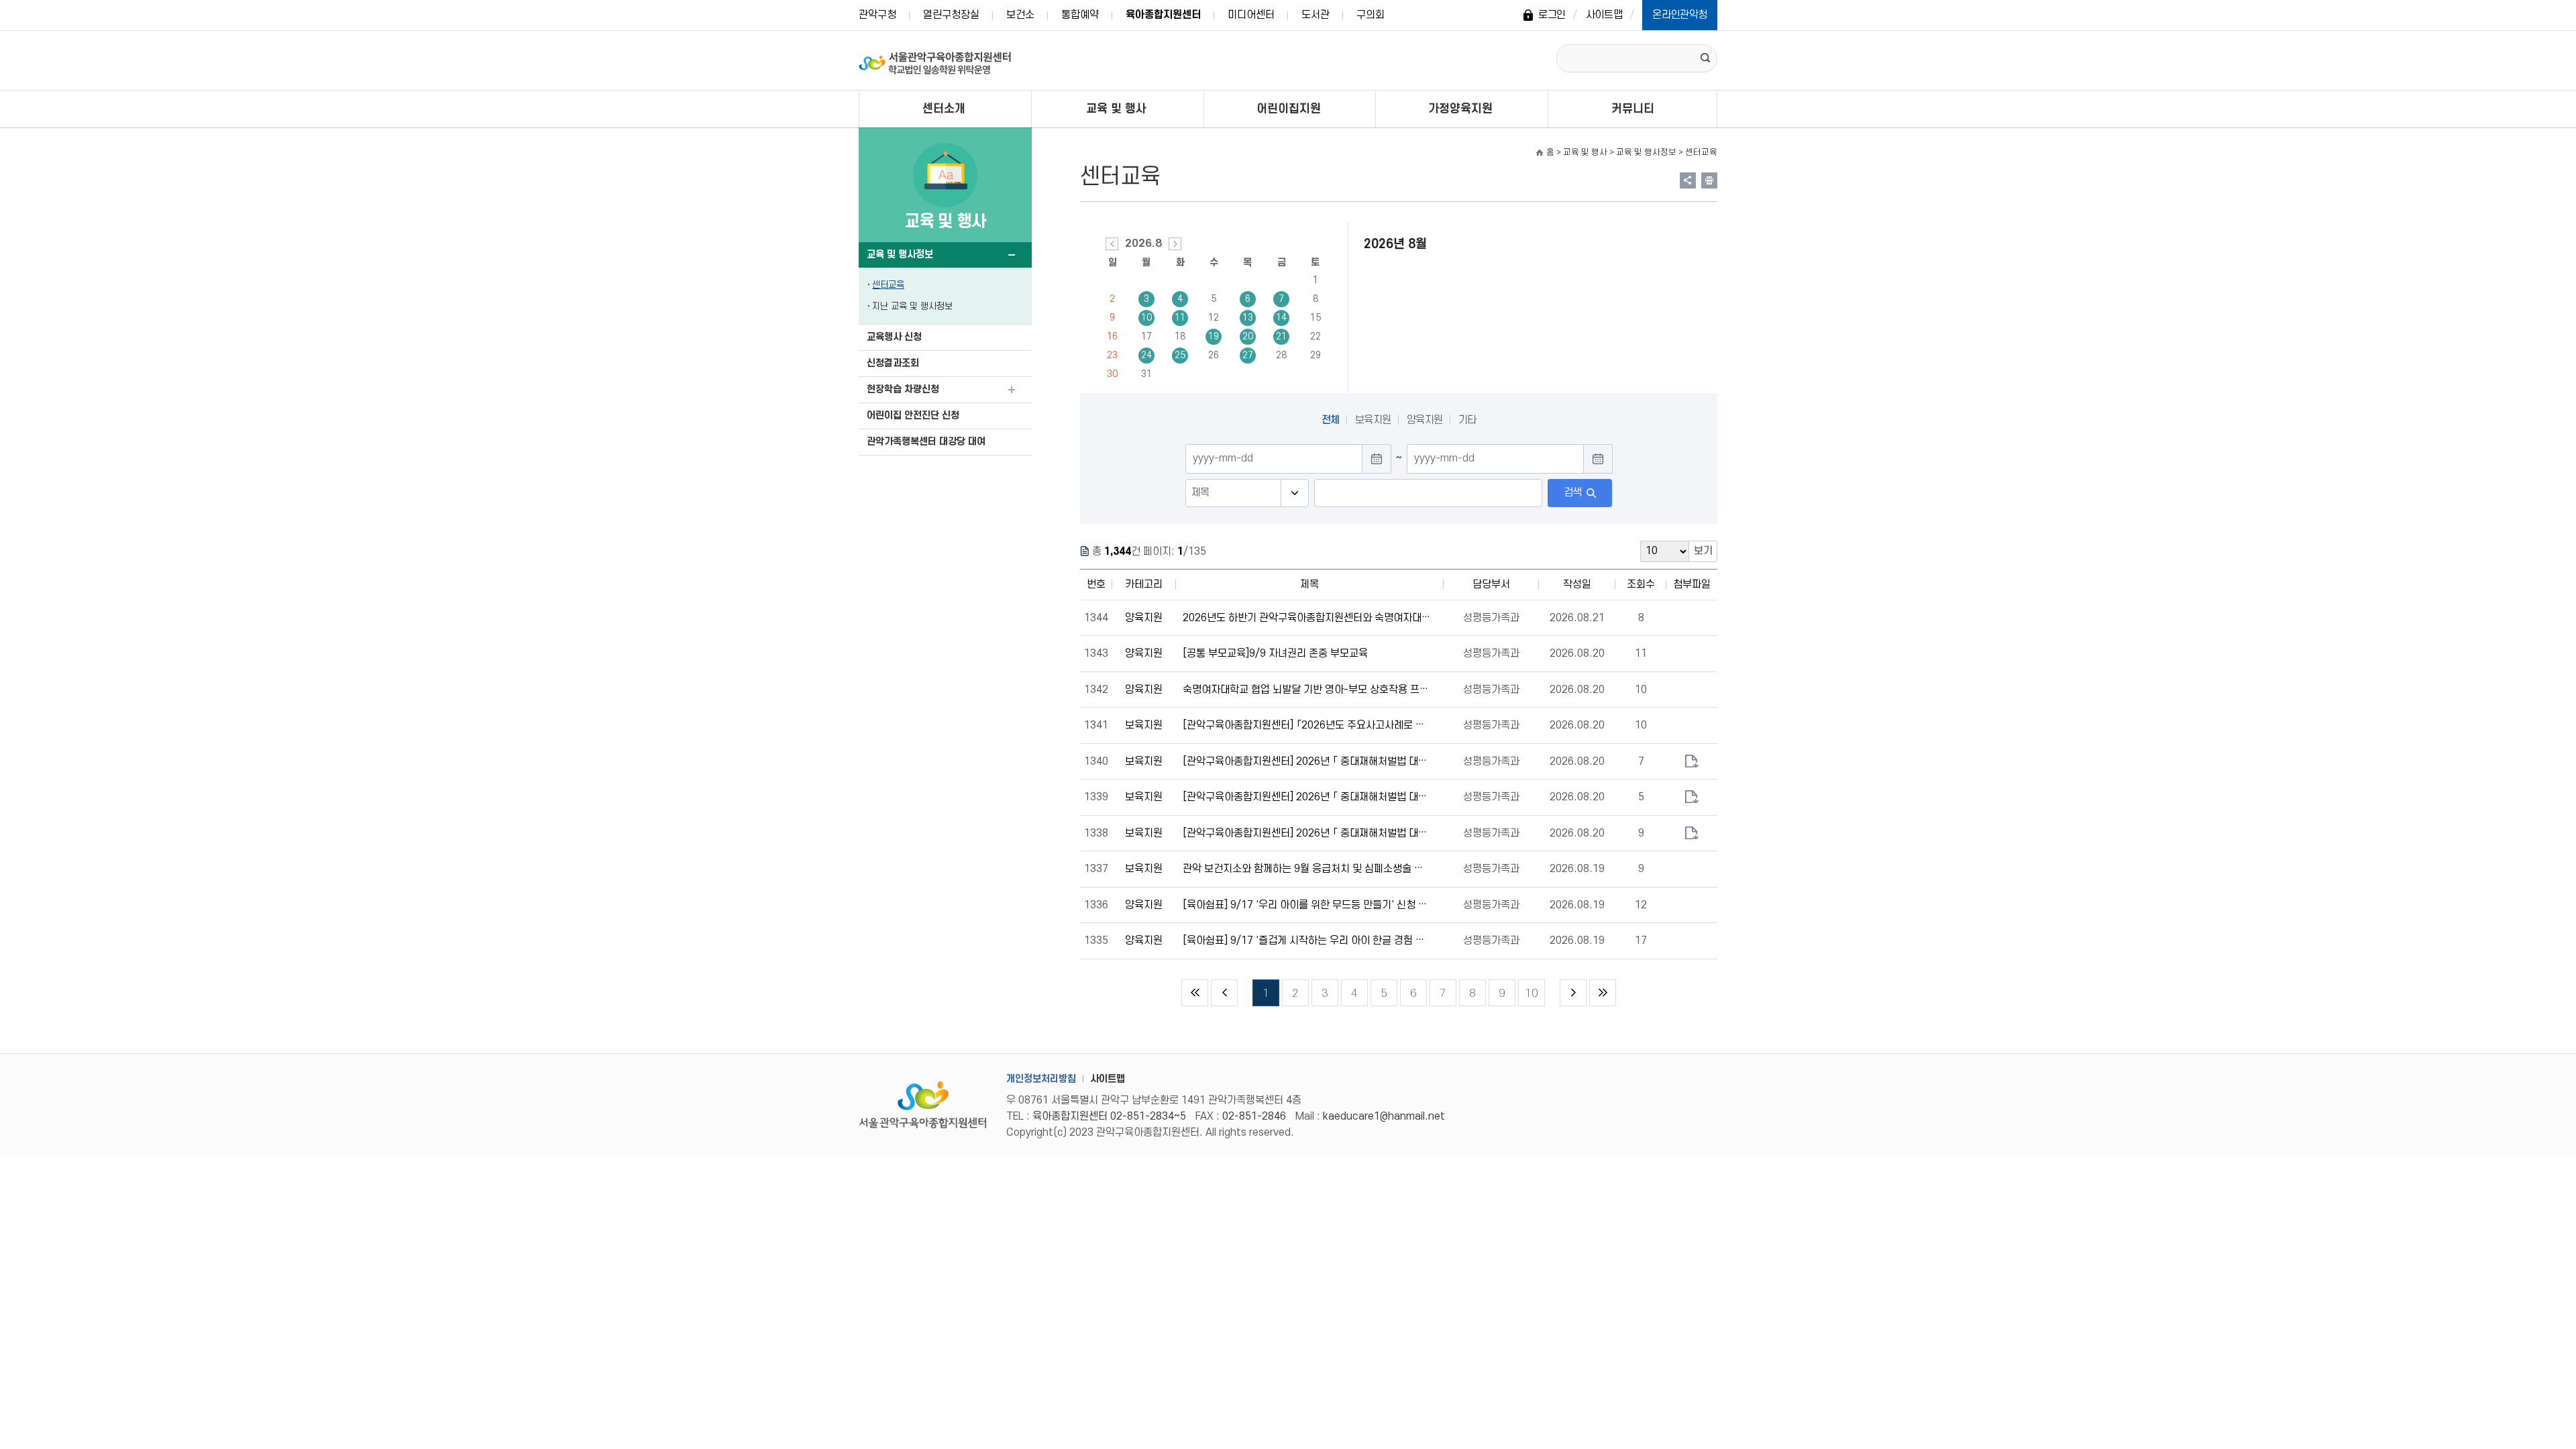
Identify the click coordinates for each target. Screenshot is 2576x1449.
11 (1180, 318)
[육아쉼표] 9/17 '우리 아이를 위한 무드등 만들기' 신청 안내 (1307, 905)
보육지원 (1373, 420)
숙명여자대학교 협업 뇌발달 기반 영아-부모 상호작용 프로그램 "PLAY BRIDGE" (1307, 690)
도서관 (1316, 15)
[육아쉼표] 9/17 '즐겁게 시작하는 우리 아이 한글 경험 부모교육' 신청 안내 (1307, 941)
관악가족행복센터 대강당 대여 (926, 442)
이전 (1224, 993)
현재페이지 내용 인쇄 (1709, 180)
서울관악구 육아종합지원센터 (935, 60)
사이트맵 (1604, 15)
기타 (1467, 420)
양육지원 (1425, 420)
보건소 (1020, 15)
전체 (1331, 420)
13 (1248, 318)
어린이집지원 (1289, 109)
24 (1146, 355)
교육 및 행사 (1116, 109)
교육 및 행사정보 (900, 255)
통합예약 (1080, 15)
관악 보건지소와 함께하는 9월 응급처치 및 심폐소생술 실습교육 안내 (1307, 869)
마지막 (1603, 993)
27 (1248, 355)
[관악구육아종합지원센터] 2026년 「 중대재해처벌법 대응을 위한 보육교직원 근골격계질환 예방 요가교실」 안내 (1307, 761)
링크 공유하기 (1688, 180)
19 (1214, 336)
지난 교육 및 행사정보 (912, 306)
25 (1180, 355)
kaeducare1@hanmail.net (1384, 1116)
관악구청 (877, 15)
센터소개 (944, 109)
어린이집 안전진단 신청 (913, 416)
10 (1146, 318)
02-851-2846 (1254, 1116)
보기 (1703, 551)
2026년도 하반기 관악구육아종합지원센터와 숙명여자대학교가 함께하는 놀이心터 (1307, 618)
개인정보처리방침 (1041, 1079)
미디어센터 (1251, 15)
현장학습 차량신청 (903, 389)
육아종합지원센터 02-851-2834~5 (1109, 1116)
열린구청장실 (951, 15)
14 (1281, 318)
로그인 (1552, 15)
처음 (1195, 993)
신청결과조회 (893, 363)
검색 (1573, 492)
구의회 (1371, 15)
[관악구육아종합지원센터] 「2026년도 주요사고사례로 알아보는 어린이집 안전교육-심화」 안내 (1307, 725)
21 (1281, 336)
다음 (1573, 993)
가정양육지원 (1460, 109)
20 (1248, 336)
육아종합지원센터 (1163, 15)
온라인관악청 (1680, 15)
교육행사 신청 (894, 337)
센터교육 (888, 285)
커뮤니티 (1633, 109)
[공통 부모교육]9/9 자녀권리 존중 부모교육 (1275, 653)
